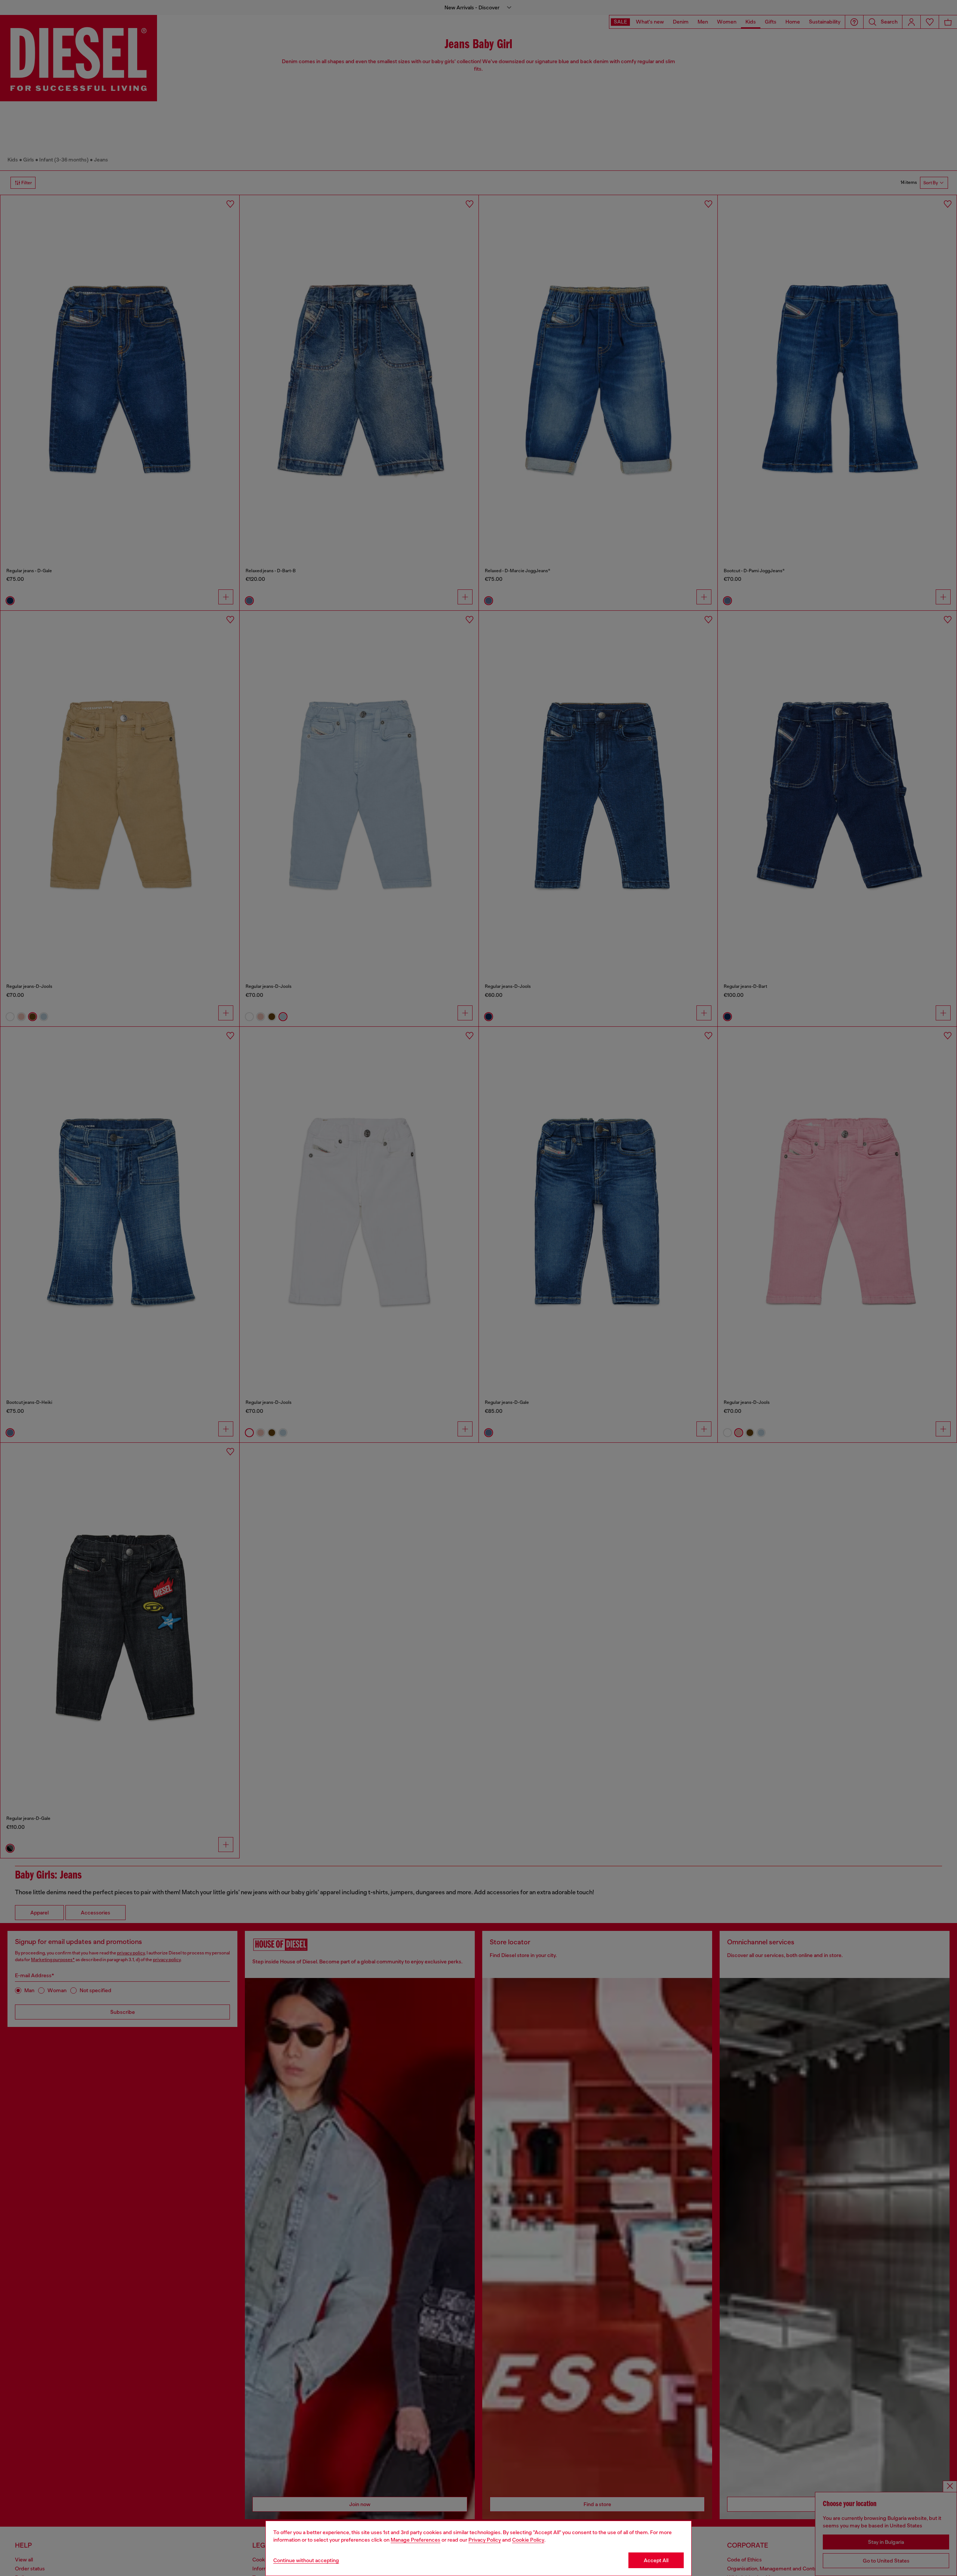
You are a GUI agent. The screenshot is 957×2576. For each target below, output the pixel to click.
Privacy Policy (485, 2540)
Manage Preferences (416, 2540)
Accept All (656, 2560)
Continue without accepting (306, 2560)
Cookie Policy (528, 2540)
